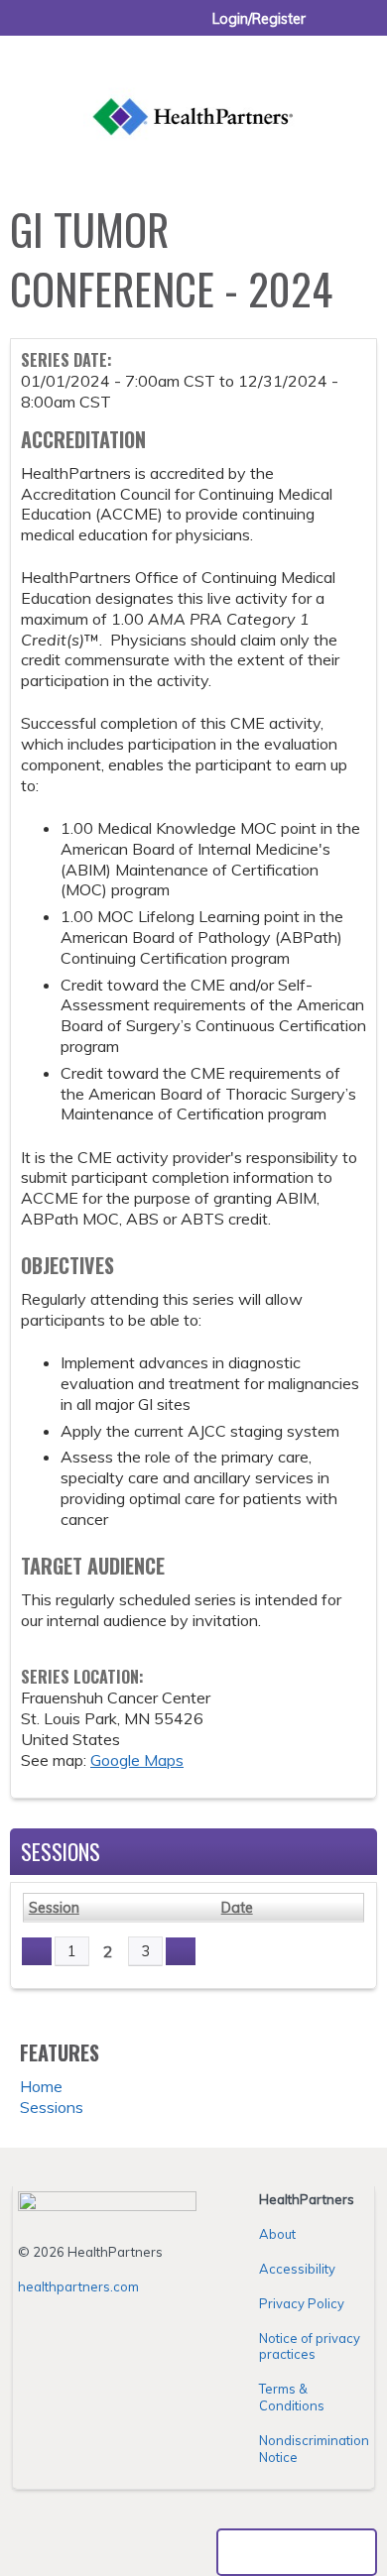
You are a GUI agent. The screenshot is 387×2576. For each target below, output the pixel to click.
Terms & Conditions (292, 2397)
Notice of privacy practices (310, 2346)
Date (237, 1908)
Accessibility (297, 2269)
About (277, 2234)
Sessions (52, 2107)
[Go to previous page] (37, 1951)
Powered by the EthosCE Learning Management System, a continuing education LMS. (297, 2552)
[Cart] (329, 29)
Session (54, 1908)
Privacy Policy (302, 2303)
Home (41, 2086)
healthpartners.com (78, 2286)
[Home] (193, 94)
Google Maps (137, 1760)
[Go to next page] (181, 1951)
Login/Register (259, 19)
